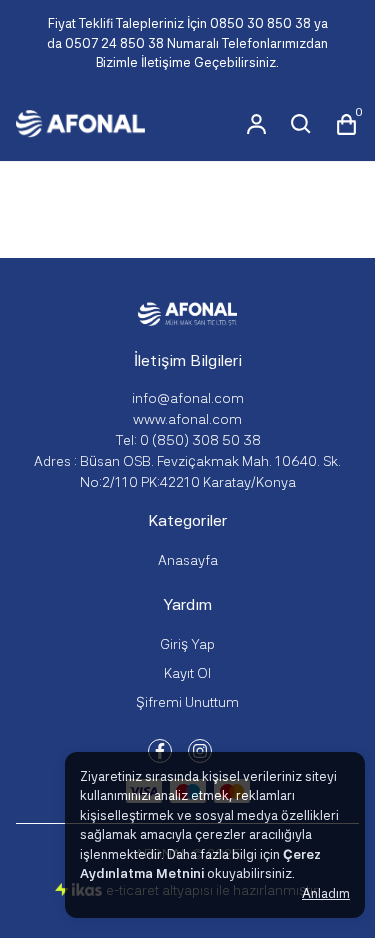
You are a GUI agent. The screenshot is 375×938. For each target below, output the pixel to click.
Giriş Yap (187, 644)
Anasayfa (188, 560)
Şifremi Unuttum (187, 702)
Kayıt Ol (187, 673)
